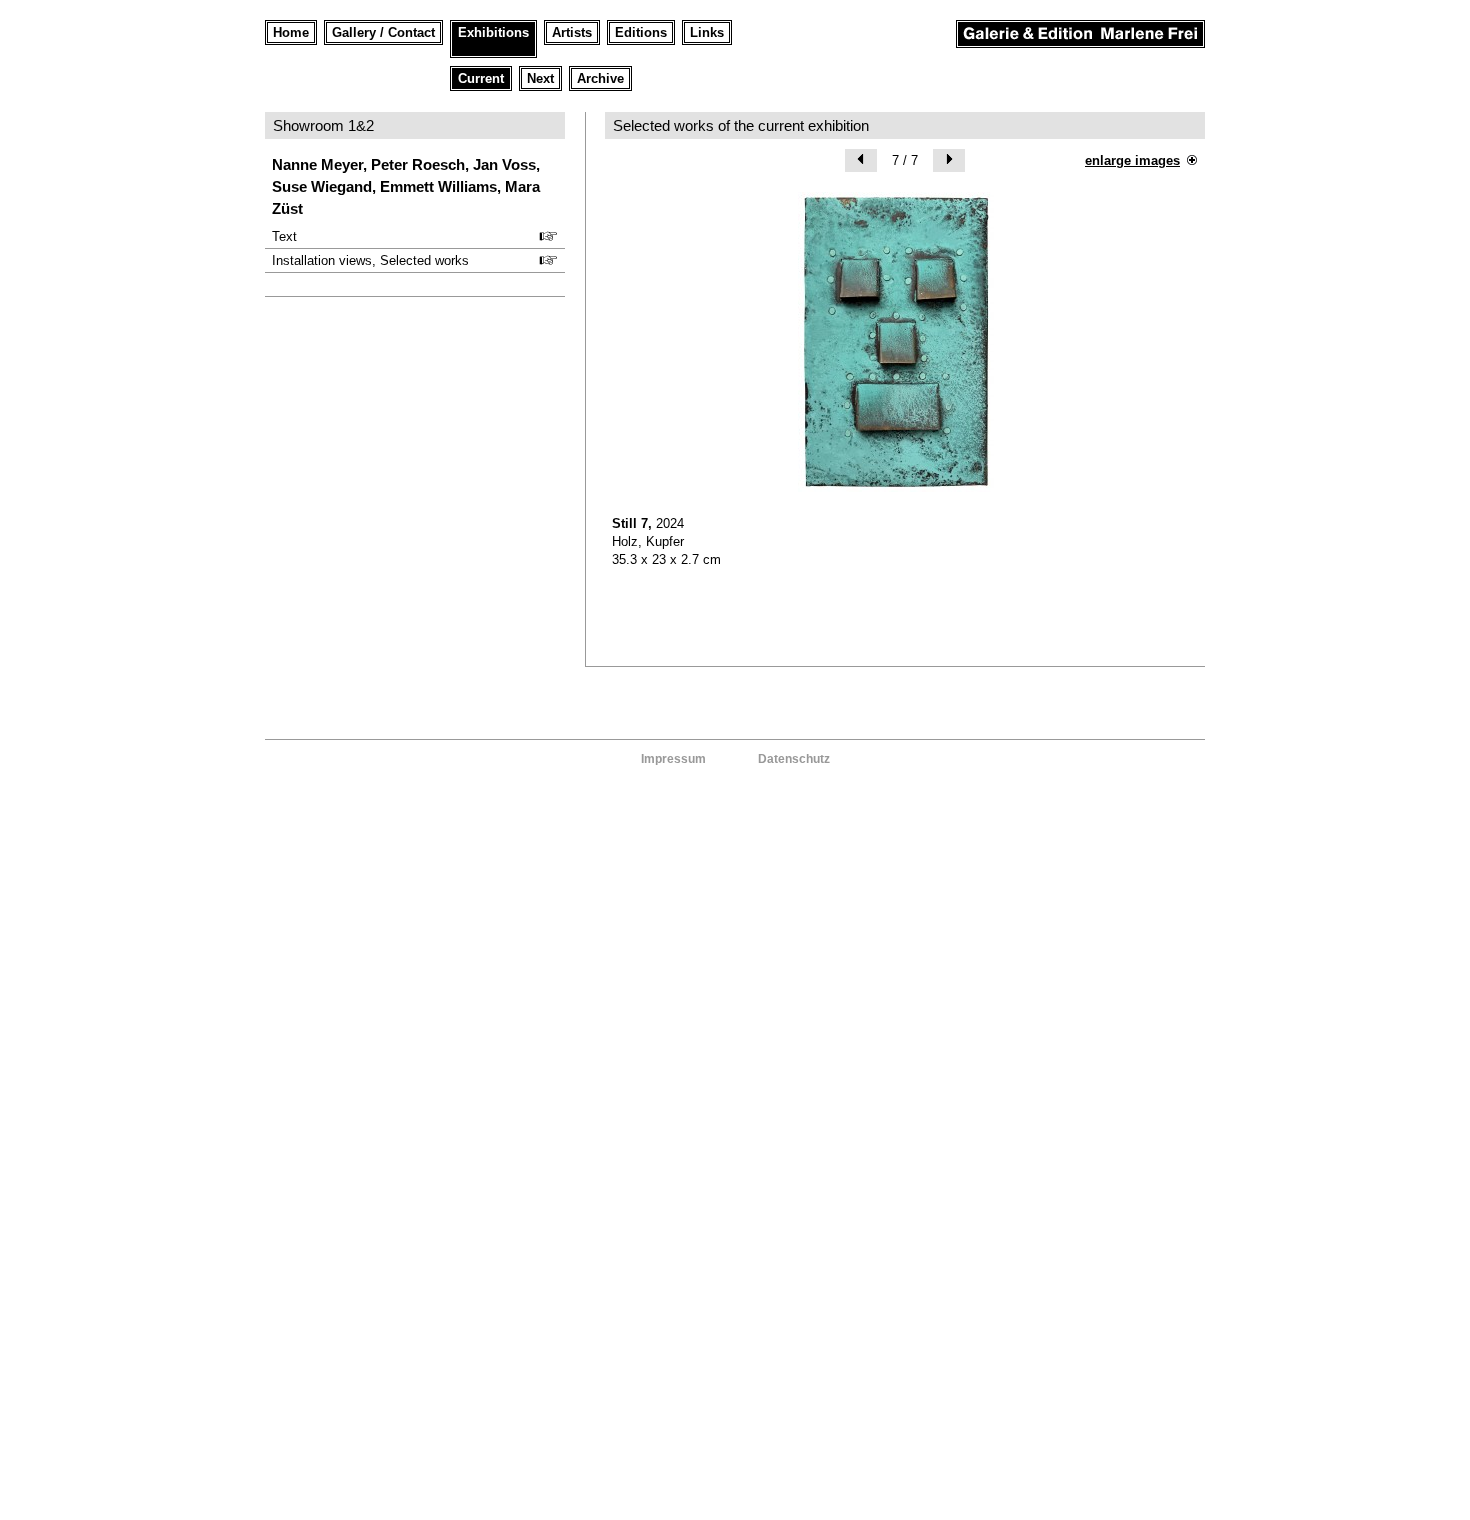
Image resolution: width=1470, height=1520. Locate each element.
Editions (641, 32)
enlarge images (1132, 160)
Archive (600, 78)
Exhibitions (493, 32)
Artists (572, 32)
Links (707, 32)
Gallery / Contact (383, 32)
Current (481, 78)
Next (540, 78)
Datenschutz (794, 759)
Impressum (673, 759)
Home (291, 32)
